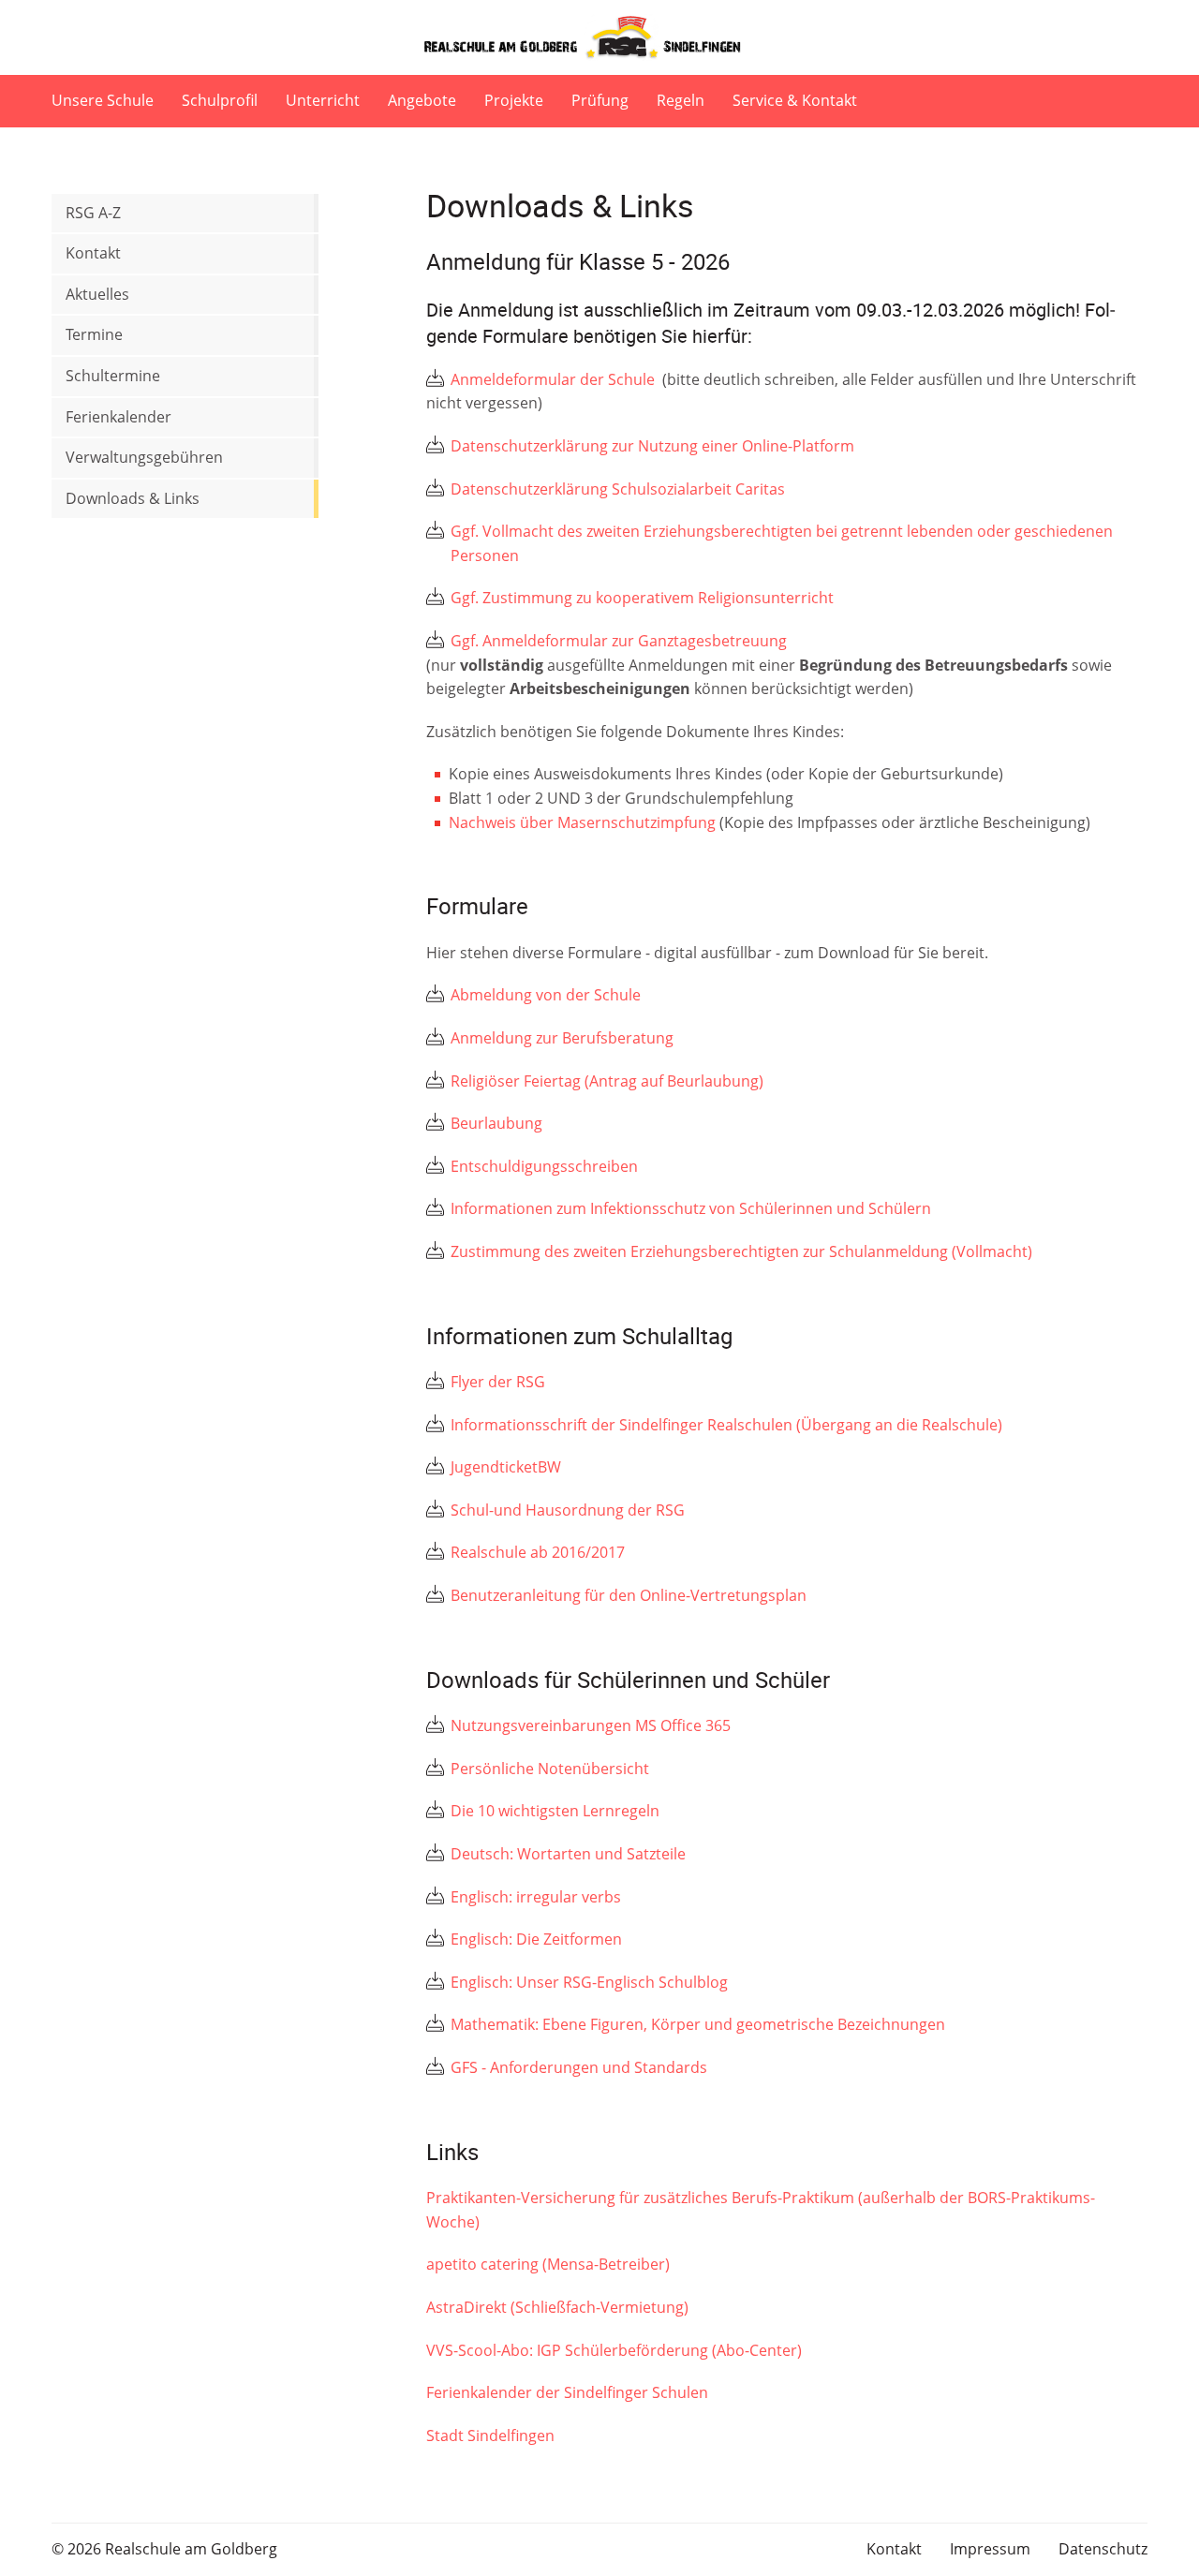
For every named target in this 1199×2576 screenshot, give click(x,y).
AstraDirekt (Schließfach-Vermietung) (557, 2307)
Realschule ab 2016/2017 (538, 1552)
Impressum (990, 2549)
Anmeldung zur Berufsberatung (562, 1038)
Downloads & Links (133, 498)
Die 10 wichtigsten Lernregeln (555, 1811)
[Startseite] (599, 37)
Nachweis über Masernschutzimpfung (582, 822)
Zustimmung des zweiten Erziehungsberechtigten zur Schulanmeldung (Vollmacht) (741, 1251)
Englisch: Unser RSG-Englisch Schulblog (589, 1982)
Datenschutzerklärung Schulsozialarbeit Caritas (620, 489)
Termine (94, 334)
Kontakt (93, 253)
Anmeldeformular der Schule (555, 379)
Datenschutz (1103, 2549)
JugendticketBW (506, 1467)
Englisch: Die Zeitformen (536, 1939)
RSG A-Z (93, 213)
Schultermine (113, 376)
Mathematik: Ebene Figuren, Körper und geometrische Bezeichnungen (698, 2024)
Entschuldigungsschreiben (544, 1166)
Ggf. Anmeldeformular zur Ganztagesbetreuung (619, 641)
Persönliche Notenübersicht (550, 1769)
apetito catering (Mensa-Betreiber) (548, 2264)
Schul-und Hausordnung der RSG (568, 1510)
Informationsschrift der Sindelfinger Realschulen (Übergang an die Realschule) (726, 1425)
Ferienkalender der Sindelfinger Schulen (567, 2392)
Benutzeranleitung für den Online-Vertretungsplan (629, 1595)
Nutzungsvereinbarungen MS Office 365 (591, 1725)
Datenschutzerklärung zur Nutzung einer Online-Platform (654, 446)
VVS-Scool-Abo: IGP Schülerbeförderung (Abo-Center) (614, 2350)
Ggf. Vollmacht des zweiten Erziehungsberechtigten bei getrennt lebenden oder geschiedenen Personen (782, 543)
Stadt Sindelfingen (490, 2435)
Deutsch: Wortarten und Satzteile (568, 1854)
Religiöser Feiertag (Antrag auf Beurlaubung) (607, 1081)
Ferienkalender (118, 417)
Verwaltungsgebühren (144, 457)
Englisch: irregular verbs (536, 1897)
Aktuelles (97, 294)
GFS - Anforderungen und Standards (579, 2067)
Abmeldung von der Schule (546, 995)
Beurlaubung (496, 1123)
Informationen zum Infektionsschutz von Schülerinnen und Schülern (691, 1208)
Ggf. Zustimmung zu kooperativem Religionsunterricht (644, 598)
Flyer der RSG (498, 1382)
